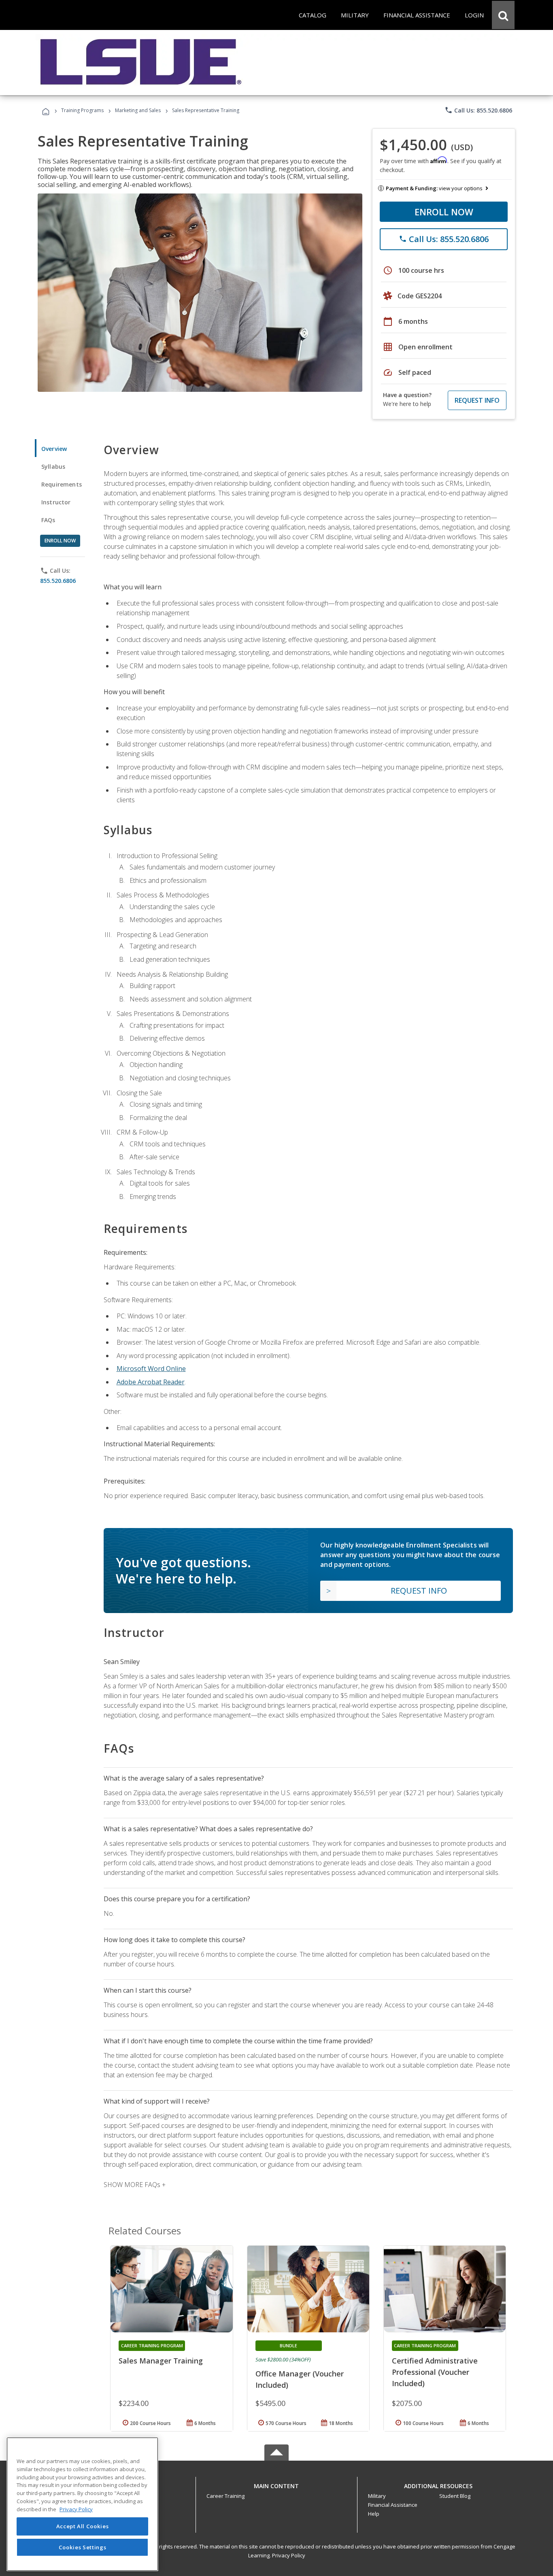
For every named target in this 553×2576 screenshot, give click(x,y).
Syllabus (53, 467)
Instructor (56, 502)
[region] (82, 2504)
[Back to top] (276, 2484)
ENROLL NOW (444, 212)
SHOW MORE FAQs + (135, 2185)
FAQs (48, 520)
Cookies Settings (83, 2547)
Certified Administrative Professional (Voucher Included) (435, 2372)
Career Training (225, 2496)
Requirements (62, 484)
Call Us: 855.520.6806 (478, 110)
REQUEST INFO (477, 400)
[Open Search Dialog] (503, 15)
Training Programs (82, 110)
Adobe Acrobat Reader (151, 1382)
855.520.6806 (58, 581)
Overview (54, 449)
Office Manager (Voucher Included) (300, 2379)
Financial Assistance (393, 2505)
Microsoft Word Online (151, 1369)
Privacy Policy (289, 2555)
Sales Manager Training (161, 2361)
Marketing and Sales (138, 110)
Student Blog (455, 2496)
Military (377, 2496)
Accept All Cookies (83, 2526)
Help (374, 2514)
